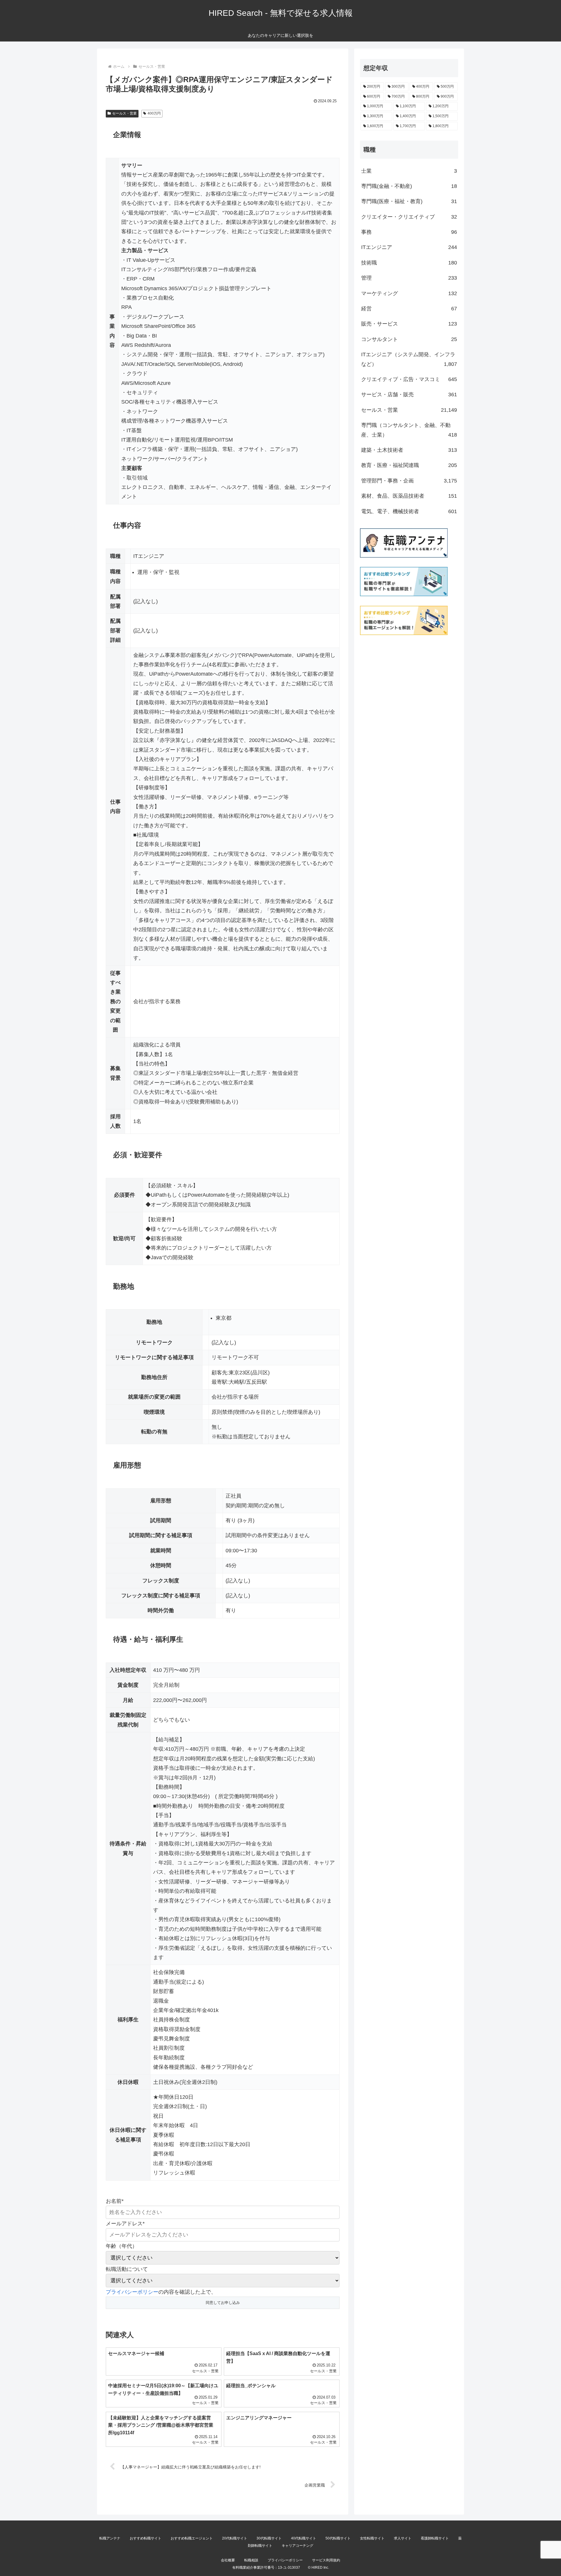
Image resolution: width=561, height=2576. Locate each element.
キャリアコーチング (297, 2546)
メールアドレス (125, 2224)
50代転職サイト (338, 2538)
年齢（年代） (122, 2246)
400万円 (154, 113)
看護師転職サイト (435, 2538)
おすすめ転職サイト (146, 2538)
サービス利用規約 (326, 2560)
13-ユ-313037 (289, 2568)
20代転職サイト (235, 2538)
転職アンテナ (110, 2538)
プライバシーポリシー (132, 2292)
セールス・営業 (124, 113)
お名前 (115, 2201)
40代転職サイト (304, 2538)
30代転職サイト (269, 2538)
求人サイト (403, 2538)
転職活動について (127, 2269)
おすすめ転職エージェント (192, 2538)
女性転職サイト (372, 2538)
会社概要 (228, 2560)
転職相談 (251, 2560)
